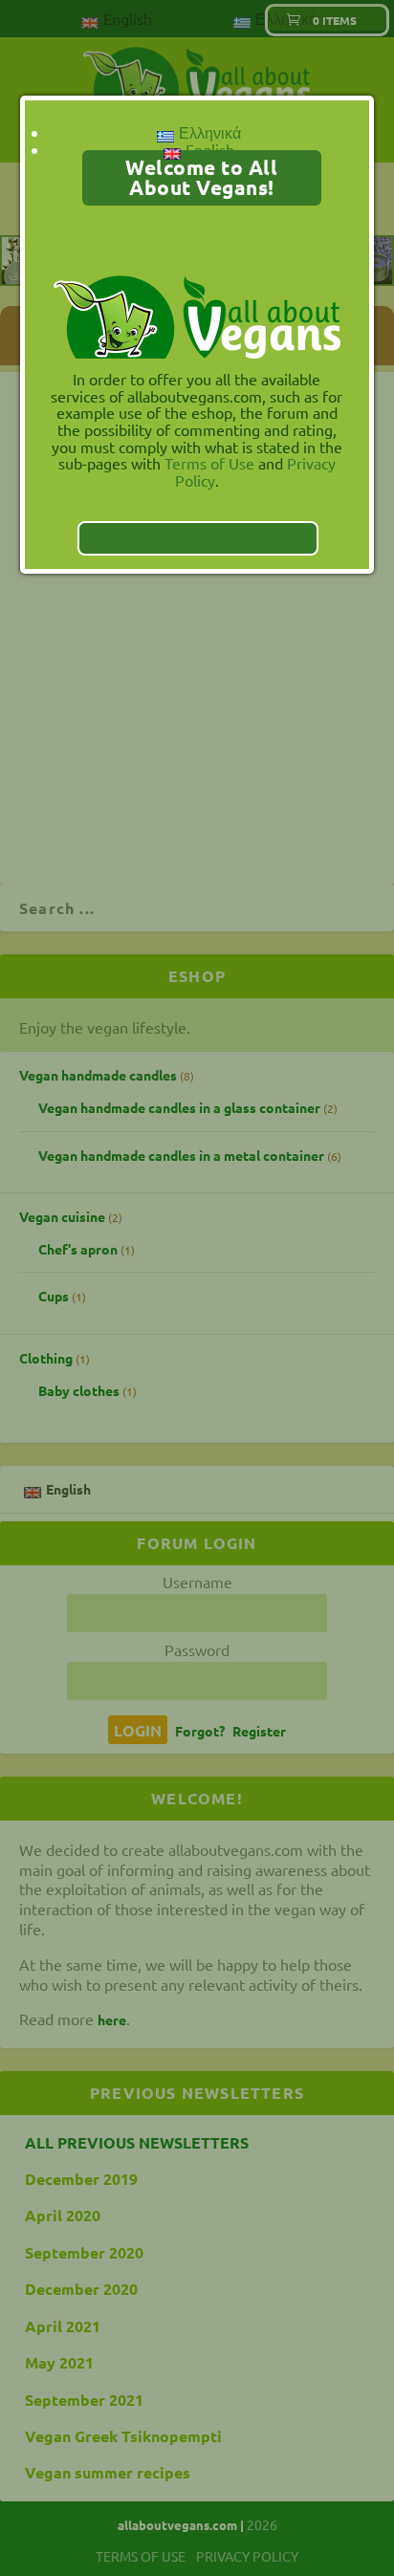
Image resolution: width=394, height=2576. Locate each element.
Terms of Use (209, 463)
